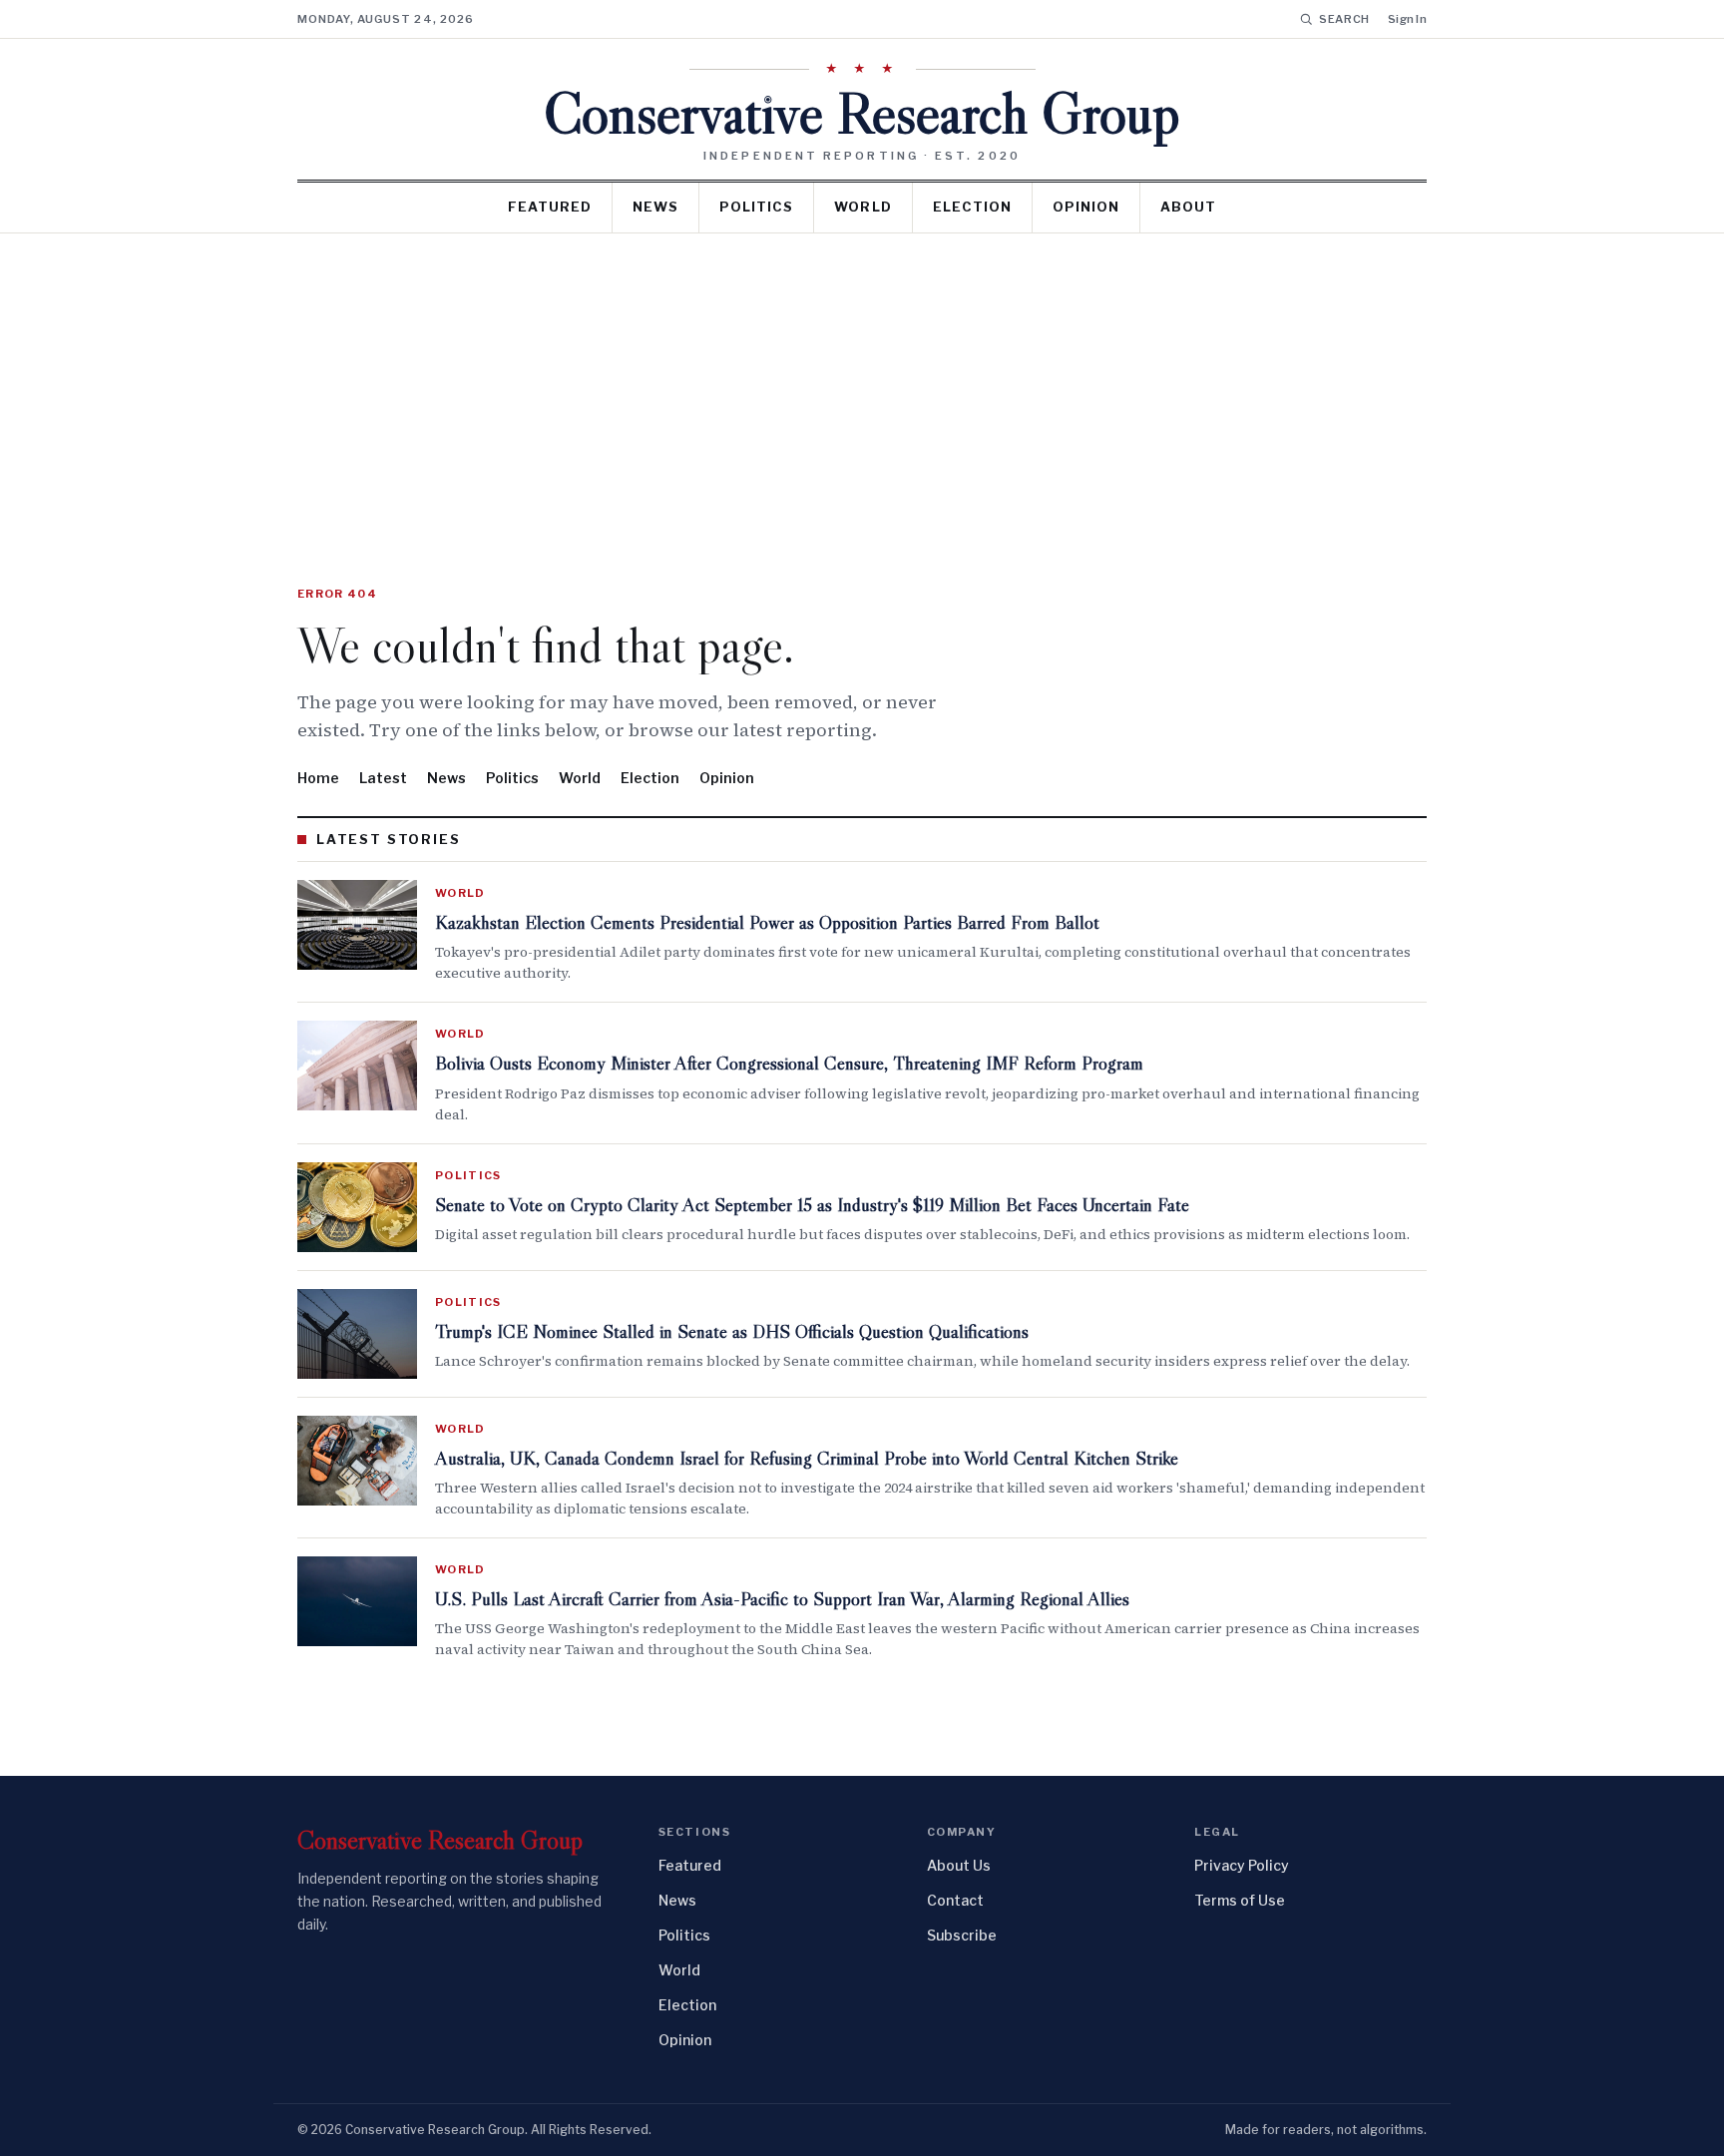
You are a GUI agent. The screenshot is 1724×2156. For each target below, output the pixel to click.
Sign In (1407, 19)
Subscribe (962, 1935)
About (1188, 207)
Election (972, 207)
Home (318, 778)
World (862, 207)
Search (1344, 19)
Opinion (1086, 207)
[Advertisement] (862, 383)
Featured (550, 207)
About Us (959, 1865)
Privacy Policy (1242, 1865)
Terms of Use (1240, 1900)
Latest (383, 778)
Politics (756, 207)
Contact (955, 1900)
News (655, 207)
